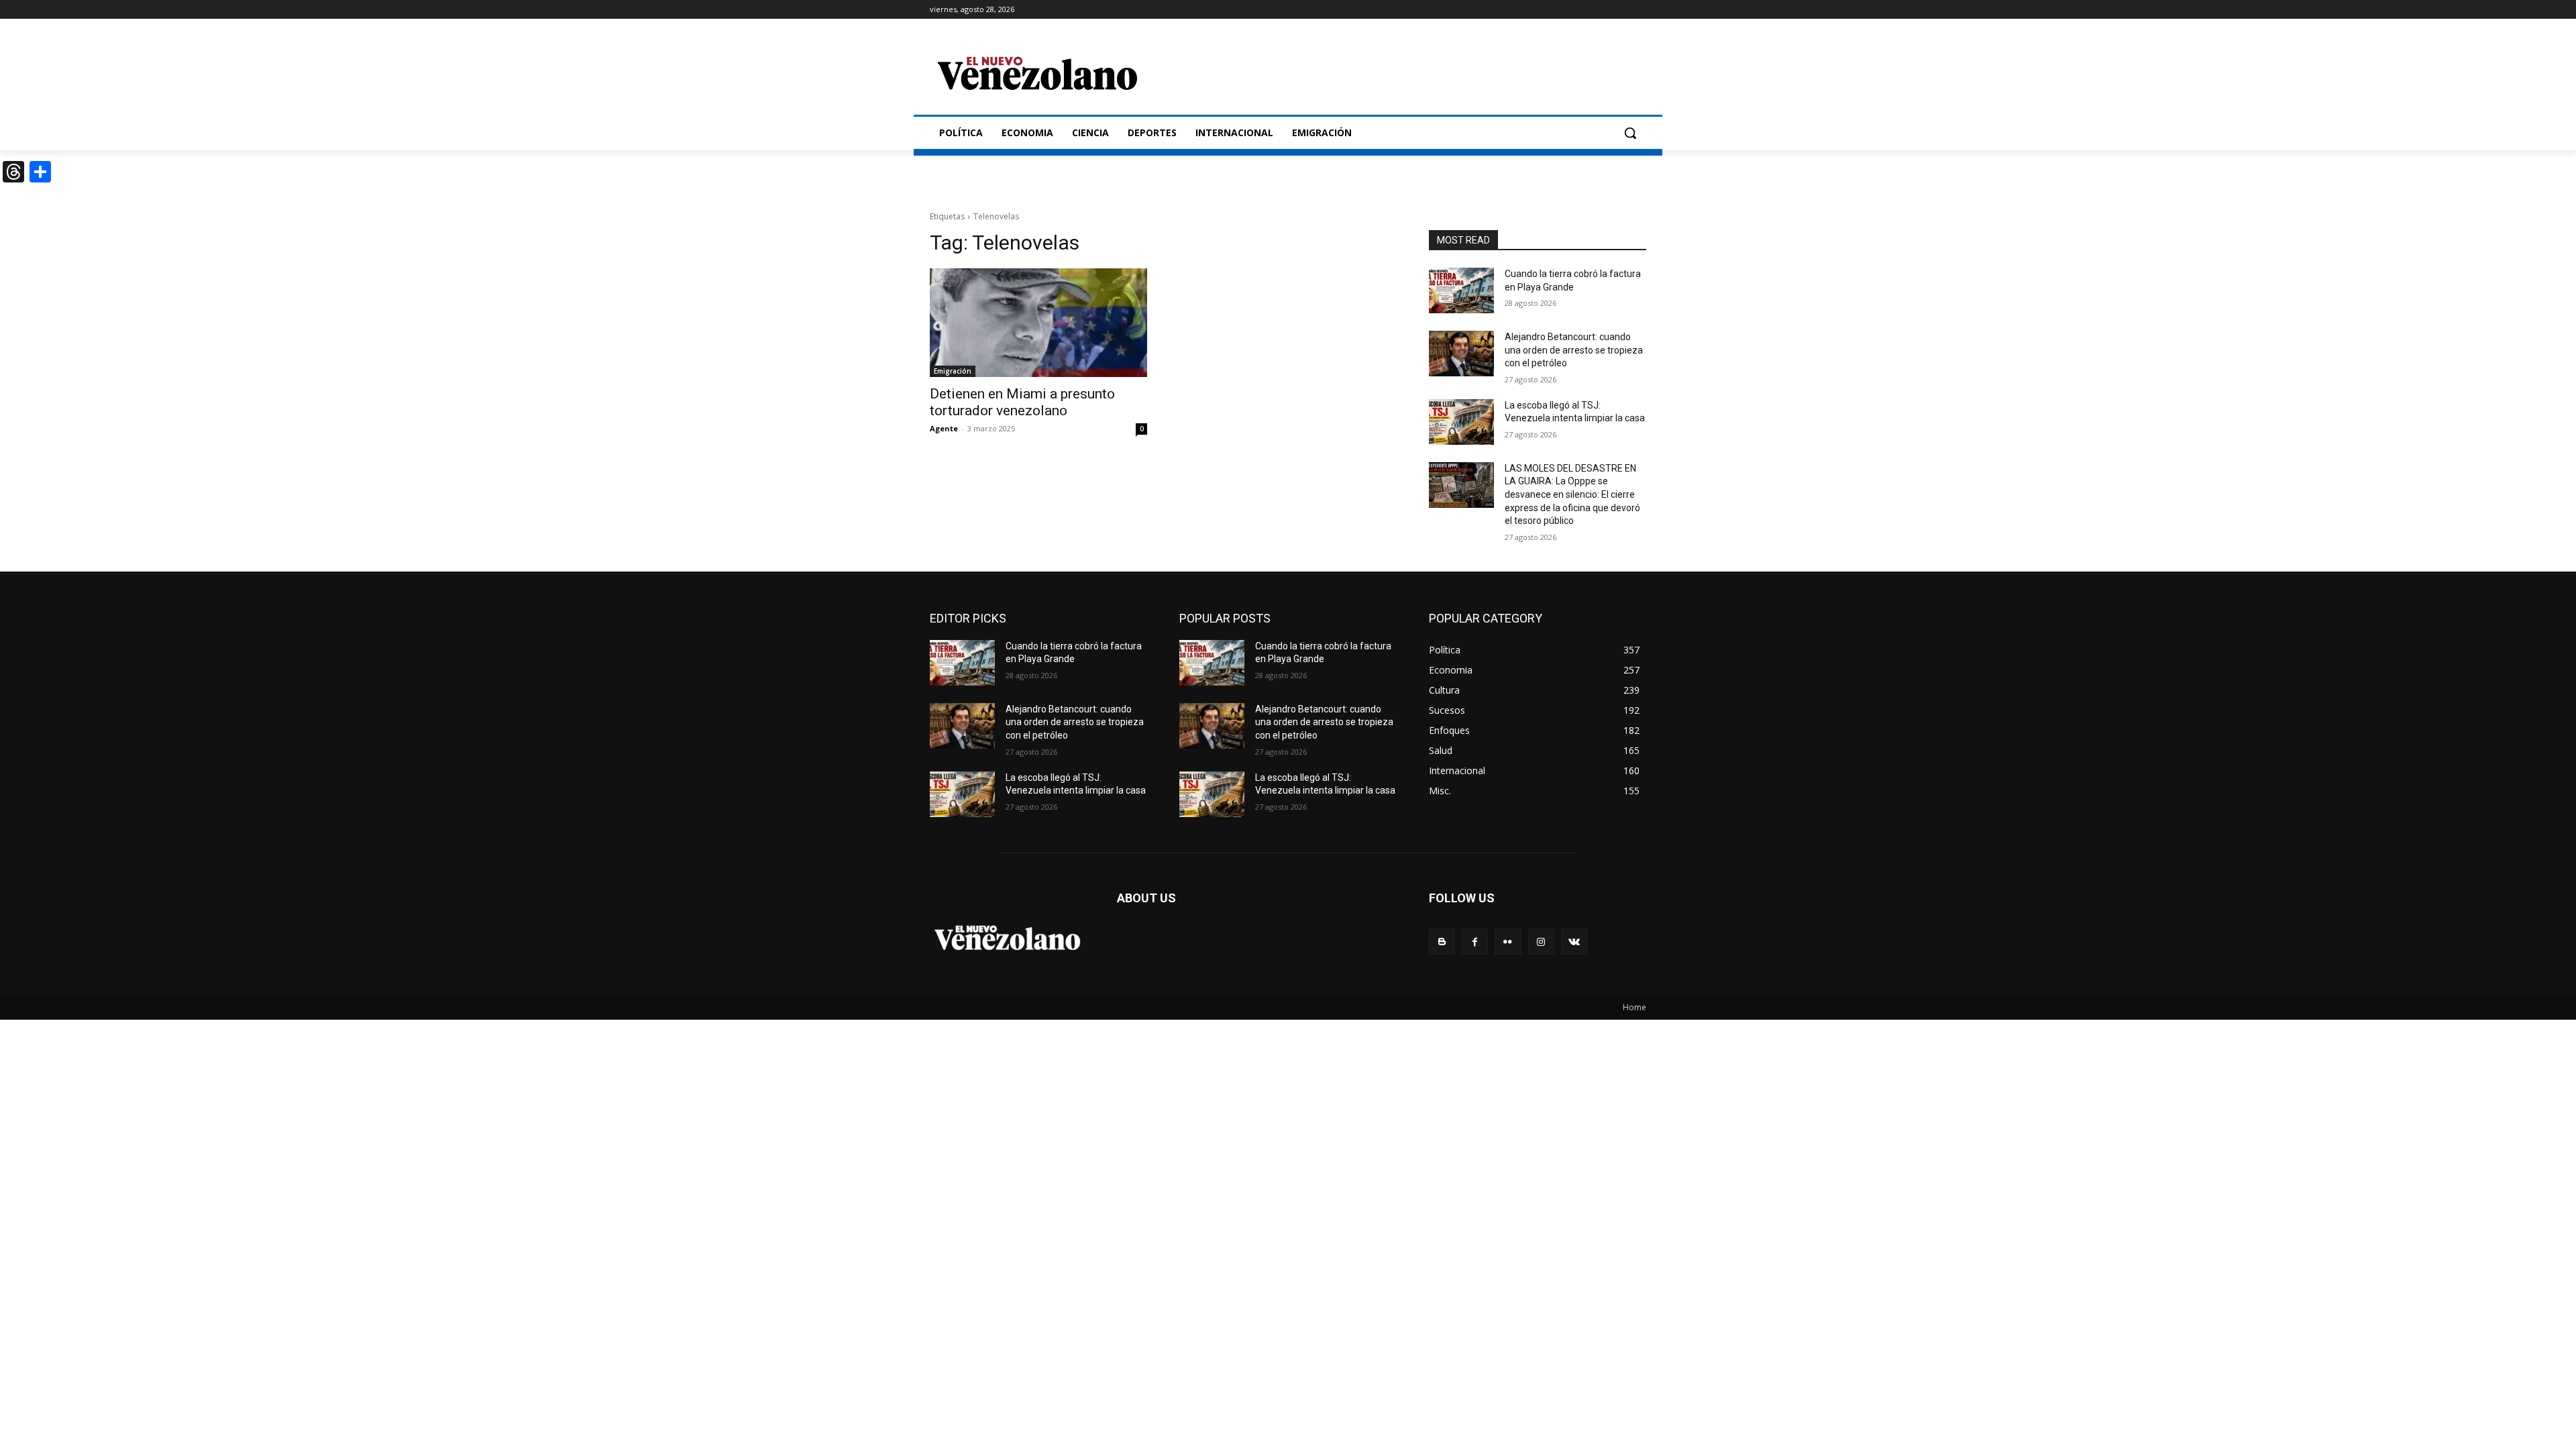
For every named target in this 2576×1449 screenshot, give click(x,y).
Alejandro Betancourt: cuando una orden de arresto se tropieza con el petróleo (1574, 350)
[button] (1630, 133)
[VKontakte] (1574, 942)
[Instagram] (1541, 942)
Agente (944, 428)
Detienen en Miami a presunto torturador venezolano (1022, 402)
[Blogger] (1442, 942)
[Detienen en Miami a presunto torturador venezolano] (1038, 323)
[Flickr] (1508, 942)
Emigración (953, 371)
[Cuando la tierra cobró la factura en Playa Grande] (1461, 290)
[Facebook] (1475, 942)
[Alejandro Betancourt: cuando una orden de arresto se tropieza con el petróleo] (1461, 354)
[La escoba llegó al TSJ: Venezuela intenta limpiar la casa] (1461, 422)
